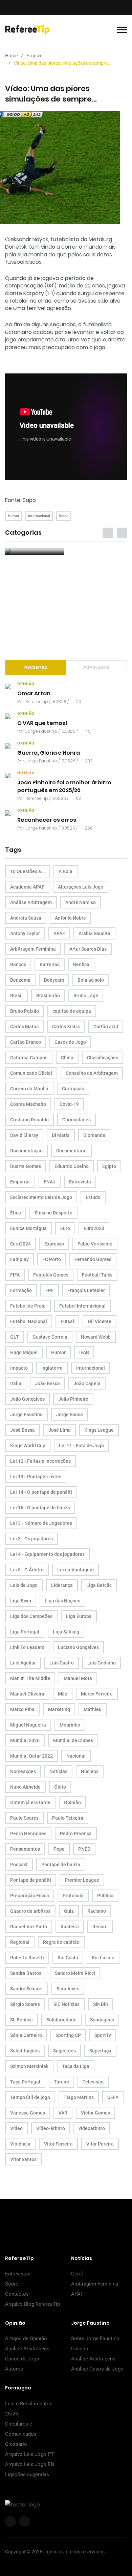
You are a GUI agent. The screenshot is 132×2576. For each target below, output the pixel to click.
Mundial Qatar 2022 (31, 1756)
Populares (96, 668)
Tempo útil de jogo (30, 2097)
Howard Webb (96, 1337)
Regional (20, 1942)
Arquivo (35, 56)
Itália (16, 1383)
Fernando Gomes (93, 1259)
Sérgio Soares (25, 2004)
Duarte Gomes (26, 1166)
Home (11, 56)
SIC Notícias (67, 2004)
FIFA (15, 1275)
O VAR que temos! (42, 723)
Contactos (17, 2294)
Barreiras (50, 964)
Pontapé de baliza (61, 1865)
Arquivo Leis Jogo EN (30, 2464)
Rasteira (70, 1927)
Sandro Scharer (27, 1989)
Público (105, 1896)
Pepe (59, 1849)
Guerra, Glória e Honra (49, 753)
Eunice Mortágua (28, 1228)
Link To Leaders (27, 1647)
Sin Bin (101, 2004)
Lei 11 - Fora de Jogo (81, 1446)
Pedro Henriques (28, 1833)
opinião (26, 684)
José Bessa (23, 1430)
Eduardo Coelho (72, 1166)
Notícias (58, 1771)
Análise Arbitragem (31, 902)
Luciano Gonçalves (78, 1647)
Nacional (76, 1756)
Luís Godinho (102, 1663)
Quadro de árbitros (30, 1911)
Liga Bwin (21, 1601)
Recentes (36, 668)
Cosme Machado (28, 1104)
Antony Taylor (25, 933)
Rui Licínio (103, 1958)
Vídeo (64, 516)
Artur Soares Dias (88, 949)
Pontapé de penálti (31, 1880)
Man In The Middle (30, 1678)
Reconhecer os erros (47, 820)
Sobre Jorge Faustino (95, 2339)
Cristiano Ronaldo (29, 1120)
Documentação (26, 1151)
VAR (63, 2113)
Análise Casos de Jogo (97, 2369)
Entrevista (80, 1182)
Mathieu (93, 1709)
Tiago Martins (79, 2097)
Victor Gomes (95, 2113)
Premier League (82, 1880)
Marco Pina (22, 1709)
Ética (16, 1213)
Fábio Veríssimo (95, 1244)
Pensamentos (25, 1849)
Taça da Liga (76, 2066)
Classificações (103, 1058)
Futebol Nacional (29, 1321)
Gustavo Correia (50, 1337)
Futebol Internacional (82, 1306)
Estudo (93, 1197)
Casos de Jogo (70, 1042)
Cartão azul (106, 1027)
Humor (14, 516)
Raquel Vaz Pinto (29, 1927)
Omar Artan (34, 694)
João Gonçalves (27, 1399)
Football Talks (97, 1275)
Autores (14, 2369)
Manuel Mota (78, 1678)
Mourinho (70, 1725)
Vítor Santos (23, 2159)
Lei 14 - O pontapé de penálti (41, 1492)
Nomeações (23, 1771)
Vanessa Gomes (28, 2113)
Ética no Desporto (53, 1213)
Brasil (16, 996)
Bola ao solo (91, 980)
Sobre (12, 2284)
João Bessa (47, 1383)
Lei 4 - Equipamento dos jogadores (47, 1554)
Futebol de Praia (28, 1306)
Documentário (71, 1151)
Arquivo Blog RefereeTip (32, 2304)
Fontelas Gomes (51, 1275)
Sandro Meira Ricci (75, 1973)
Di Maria (61, 1135)
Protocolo (73, 1896)
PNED (84, 1849)
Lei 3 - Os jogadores (31, 1539)
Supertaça (100, 2051)
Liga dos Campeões (31, 1616)
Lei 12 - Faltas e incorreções (40, 1461)
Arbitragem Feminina (33, 949)
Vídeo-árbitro (51, 2128)
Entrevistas (18, 2274)
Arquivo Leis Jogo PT (29, 2454)
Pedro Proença (76, 1833)
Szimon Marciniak (29, 2066)
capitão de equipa (72, 1011)
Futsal (67, 1321)
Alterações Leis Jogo (81, 887)
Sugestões (64, 2051)
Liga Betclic (99, 1585)
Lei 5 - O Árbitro (27, 1570)
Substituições (25, 2051)
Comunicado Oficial (31, 1073)
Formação (21, 1290)
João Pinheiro (73, 1399)
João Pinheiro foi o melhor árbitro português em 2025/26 (64, 787)
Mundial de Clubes (73, 1740)
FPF (50, 1290)
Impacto (19, 1368)
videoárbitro (92, 2128)
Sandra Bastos (26, 1973)
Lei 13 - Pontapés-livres (36, 1477)
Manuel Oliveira (27, 1694)
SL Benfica (21, 2020)
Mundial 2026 (25, 1740)
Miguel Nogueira (28, 1725)
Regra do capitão (61, 1942)
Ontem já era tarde (30, 1802)
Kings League (99, 1430)
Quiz (69, 1911)
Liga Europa (79, 1616)
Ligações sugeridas (27, 2474)
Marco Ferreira (97, 1694)
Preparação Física (30, 1896)
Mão (63, 1694)
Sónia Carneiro (26, 2035)
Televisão (93, 2082)
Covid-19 (69, 1104)
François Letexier (86, 1290)
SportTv (103, 2035)
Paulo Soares (24, 1818)
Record (100, 1927)
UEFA (113, 2097)
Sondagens (102, 2020)
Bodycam (54, 980)
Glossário (16, 2444)
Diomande (94, 1135)
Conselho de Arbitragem (92, 1073)
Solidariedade (61, 2020)
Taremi (61, 2082)
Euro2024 (20, 1244)
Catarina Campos (29, 1058)
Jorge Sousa (70, 1415)
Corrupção (73, 1089)
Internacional (39, 516)
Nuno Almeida (25, 1787)
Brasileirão (48, 996)
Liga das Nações (62, 1601)
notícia (26, 773)
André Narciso (81, 902)
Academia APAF (27, 887)
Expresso (54, 1244)
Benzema (20, 980)
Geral (77, 2274)
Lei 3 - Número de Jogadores (41, 1523)
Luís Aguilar (23, 1663)
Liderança (62, 1585)
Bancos (18, 964)
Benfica (81, 964)
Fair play (19, 1259)
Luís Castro (62, 1663)
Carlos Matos (24, 1027)
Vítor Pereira (100, 2144)
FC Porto (52, 1259)
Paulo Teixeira (68, 1818)
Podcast (19, 1865)
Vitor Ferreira (58, 2144)
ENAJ (50, 1182)
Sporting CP (68, 2035)
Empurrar (20, 1182)
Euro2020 (94, 1228)
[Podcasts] (35, 552)
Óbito (60, 1787)
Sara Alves (68, 1989)
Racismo (97, 1911)
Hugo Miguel (24, 1352)
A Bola (65, 871)
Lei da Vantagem (75, 1570)
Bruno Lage (86, 996)
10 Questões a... (28, 871)
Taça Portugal (25, 2082)
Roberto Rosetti (27, 1958)
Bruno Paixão (25, 1011)
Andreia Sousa (26, 918)
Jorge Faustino (41, 731)
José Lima (60, 1430)
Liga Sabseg (66, 1632)
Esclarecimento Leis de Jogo (41, 1197)
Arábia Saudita (94, 933)
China (67, 1058)
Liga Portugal (25, 1632)
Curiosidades (76, 1120)
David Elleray (24, 1135)
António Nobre (70, 918)
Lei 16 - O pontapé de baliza (40, 1508)
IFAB (84, 1352)
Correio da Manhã (29, 1089)
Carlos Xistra (66, 1027)
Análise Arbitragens (27, 2349)
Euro (65, 1228)
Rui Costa (68, 1958)
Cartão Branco (26, 1042)
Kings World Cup (28, 1446)
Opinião (72, 1802)
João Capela (87, 1383)
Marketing (59, 1709)
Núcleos (90, 1771)
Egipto (109, 1166)
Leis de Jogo (24, 1585)
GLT (15, 1337)
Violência (20, 2144)
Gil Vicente (100, 1321)
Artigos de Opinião (26, 2339)
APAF (59, 933)
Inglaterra (52, 1368)
